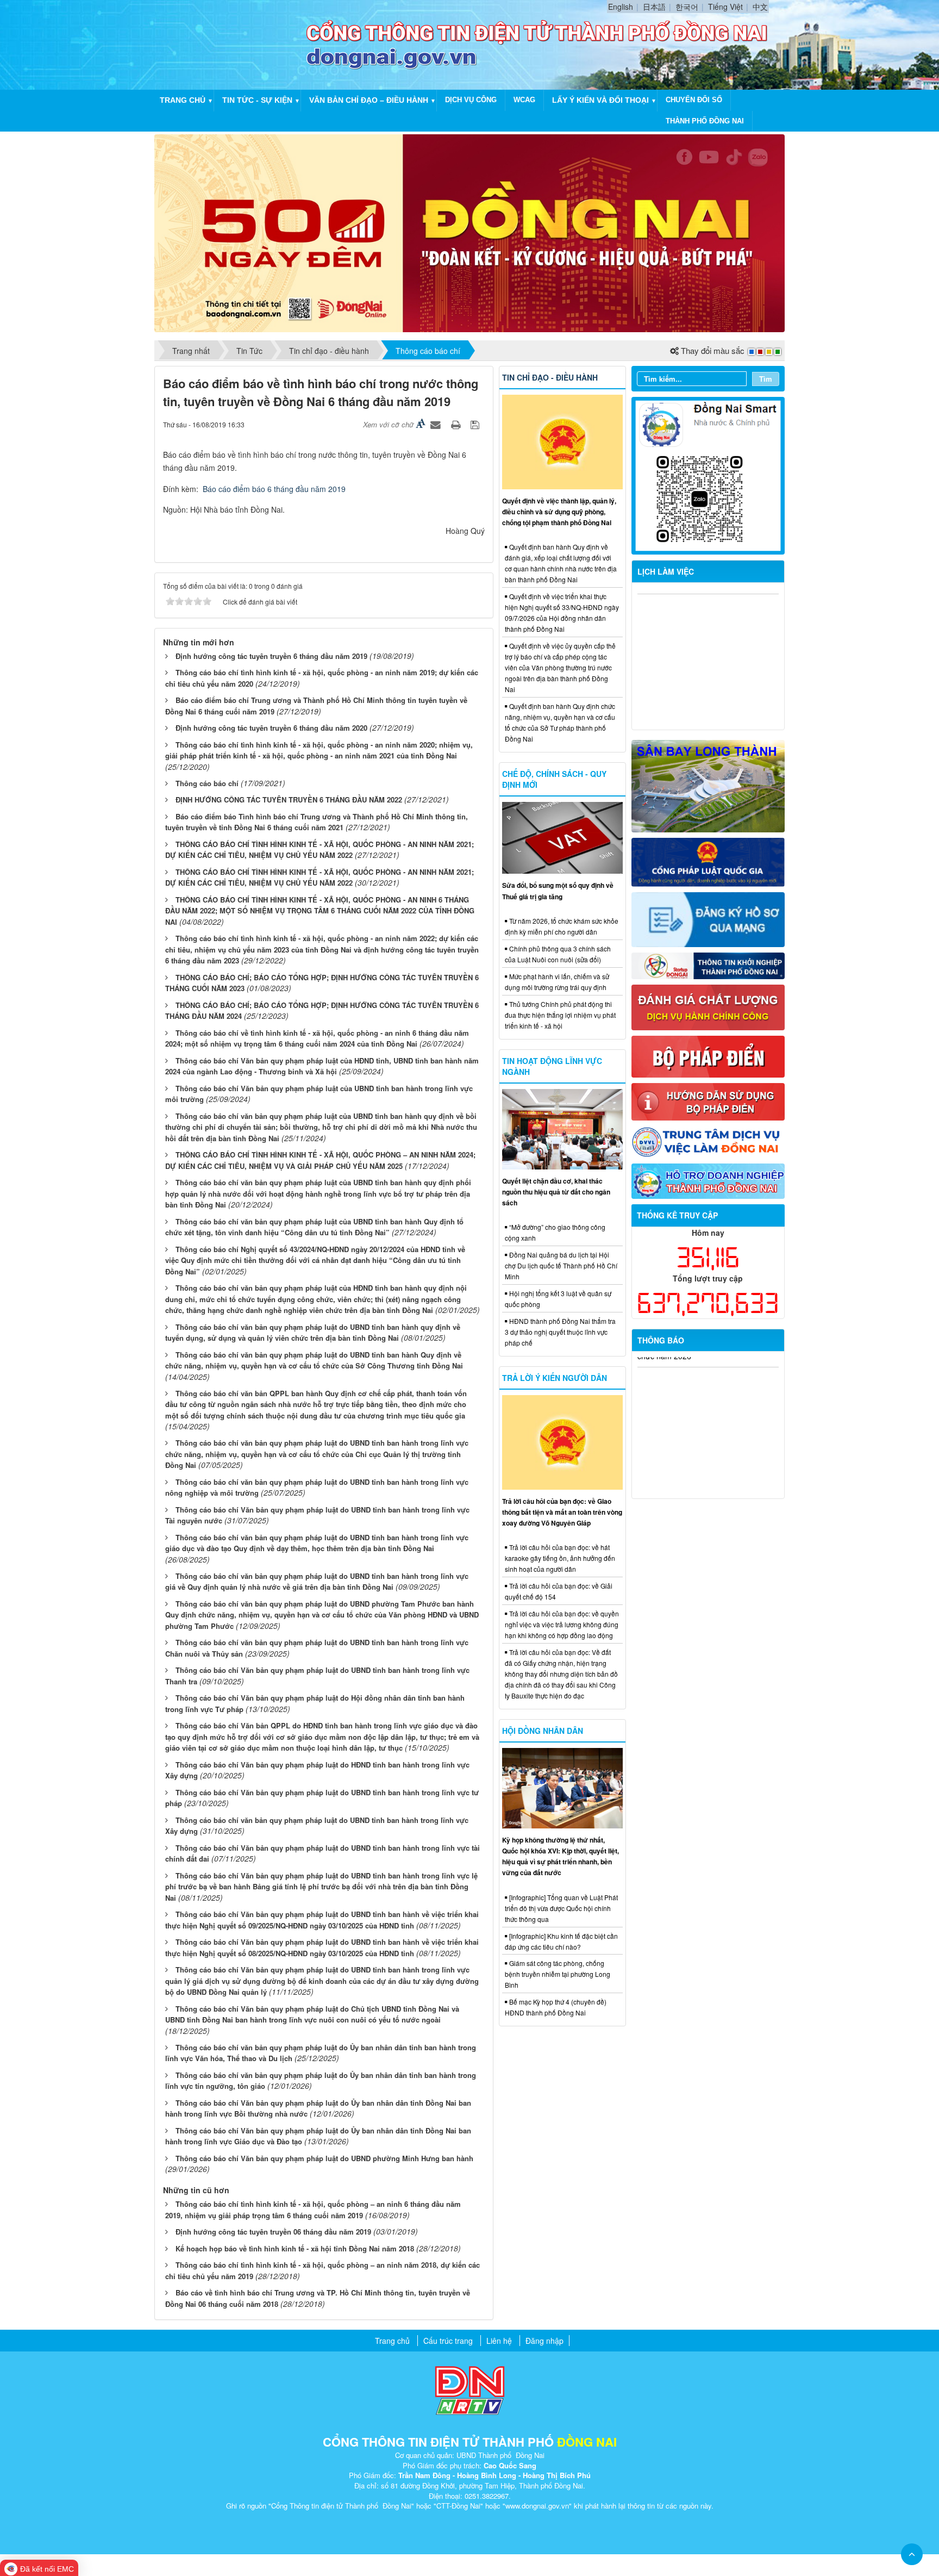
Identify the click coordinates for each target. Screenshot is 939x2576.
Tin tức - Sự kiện (257, 100)
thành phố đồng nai (705, 121)
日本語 (654, 7)
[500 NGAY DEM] (469, 232)
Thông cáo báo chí (207, 783)
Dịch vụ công (471, 100)
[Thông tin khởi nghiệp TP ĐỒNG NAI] (708, 965)
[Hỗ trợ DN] (708, 1180)
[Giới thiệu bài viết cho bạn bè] (437, 424)
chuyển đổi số (694, 100)
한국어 (687, 7)
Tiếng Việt (725, 7)
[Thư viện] (708, 1100)
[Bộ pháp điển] (708, 1055)
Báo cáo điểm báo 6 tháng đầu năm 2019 (274, 489)
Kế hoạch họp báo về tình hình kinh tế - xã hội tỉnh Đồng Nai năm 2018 (295, 2248)
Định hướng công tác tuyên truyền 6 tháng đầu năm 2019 (271, 656)
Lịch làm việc (666, 571)
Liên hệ (499, 2341)
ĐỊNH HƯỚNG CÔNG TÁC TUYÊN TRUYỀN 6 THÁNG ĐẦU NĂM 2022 (289, 799)
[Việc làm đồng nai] (708, 1141)
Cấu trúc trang (448, 2341)
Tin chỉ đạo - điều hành (550, 377)
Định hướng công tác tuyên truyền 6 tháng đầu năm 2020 (271, 728)
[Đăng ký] (708, 918)
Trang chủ (183, 100)
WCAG (524, 100)
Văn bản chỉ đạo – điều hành (369, 100)
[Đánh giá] (708, 1006)
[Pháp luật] (708, 861)
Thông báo (661, 1340)
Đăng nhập (544, 2341)
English (621, 7)
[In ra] (457, 424)
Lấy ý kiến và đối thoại (600, 100)
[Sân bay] (708, 785)
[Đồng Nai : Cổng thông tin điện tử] (233, 43)
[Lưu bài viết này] (476, 424)
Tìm (766, 379)
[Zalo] (708, 475)
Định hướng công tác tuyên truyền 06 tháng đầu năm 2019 (273, 2232)
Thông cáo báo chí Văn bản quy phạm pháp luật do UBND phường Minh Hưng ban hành (324, 2158)
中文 (760, 7)
